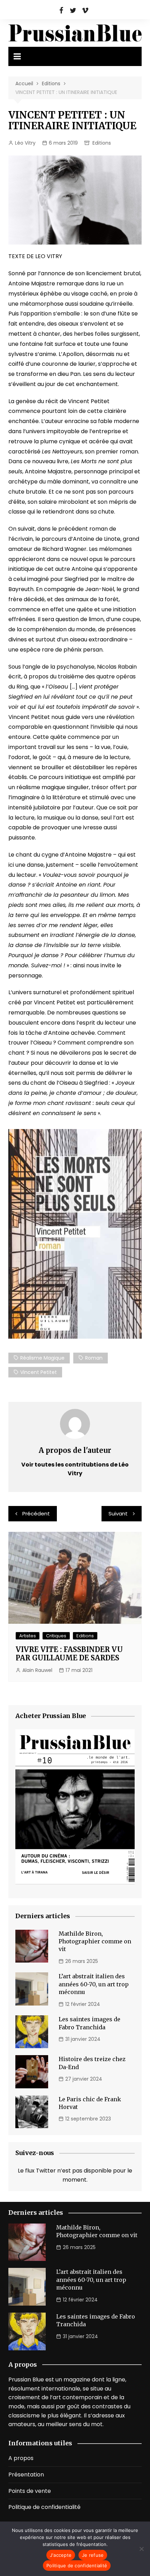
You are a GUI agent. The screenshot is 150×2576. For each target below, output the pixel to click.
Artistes (28, 1636)
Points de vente (30, 2491)
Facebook (61, 10)
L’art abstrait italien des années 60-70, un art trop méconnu (94, 1984)
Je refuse (93, 2555)
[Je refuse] (141, 2549)
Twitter (73, 10)
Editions (102, 143)
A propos (21, 2458)
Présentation (26, 2475)
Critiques (56, 1636)
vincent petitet (39, 1372)
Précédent (36, 1513)
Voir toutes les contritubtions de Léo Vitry (75, 1469)
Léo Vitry (25, 143)
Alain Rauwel (37, 1670)
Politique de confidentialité (44, 2507)
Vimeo (85, 10)
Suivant (118, 1513)
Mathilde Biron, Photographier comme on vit (95, 1941)
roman (94, 1358)
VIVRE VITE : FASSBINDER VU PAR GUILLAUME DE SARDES (69, 1654)
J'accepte (61, 2555)
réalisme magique (42, 1358)
